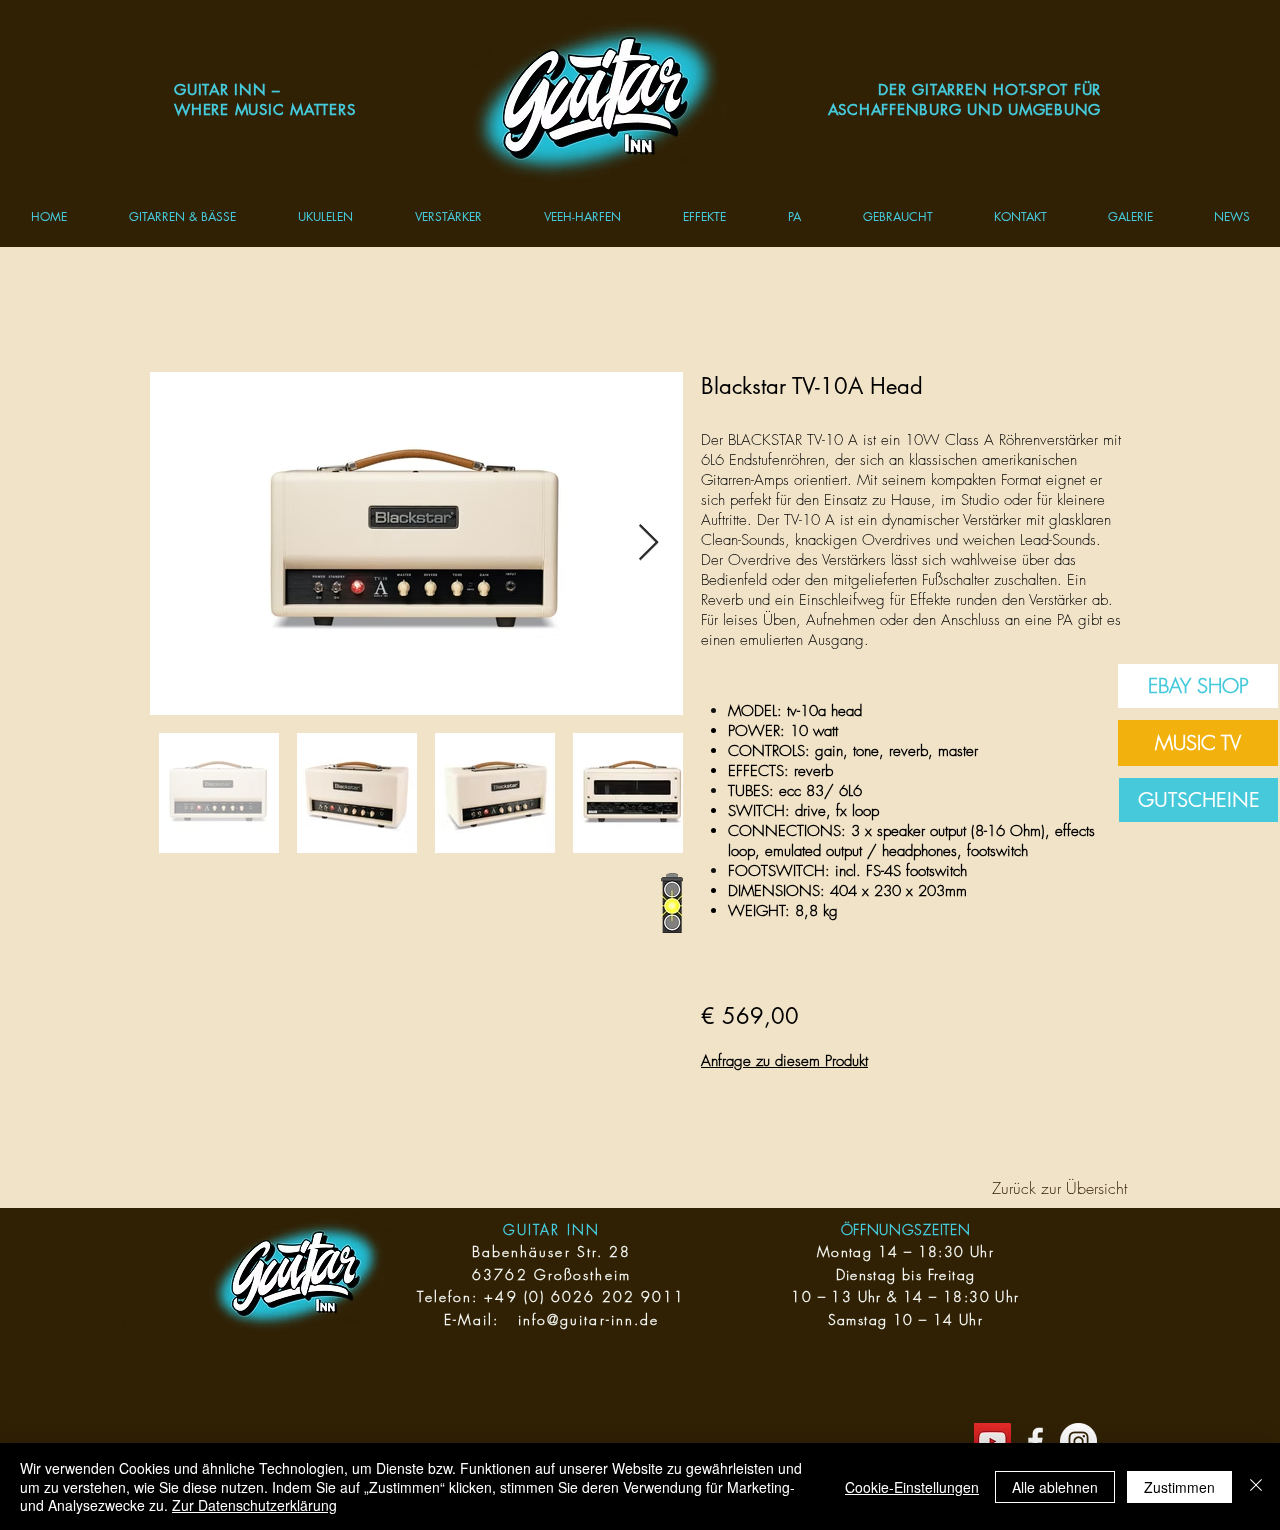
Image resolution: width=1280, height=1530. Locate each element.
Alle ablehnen (1055, 1487)
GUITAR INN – (227, 89)
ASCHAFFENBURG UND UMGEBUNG (965, 109)
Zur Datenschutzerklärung (254, 1505)
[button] (182, 216)
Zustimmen (1179, 1487)
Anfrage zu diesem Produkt (784, 1061)
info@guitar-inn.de (589, 1319)
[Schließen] (1256, 1486)
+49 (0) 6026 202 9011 (584, 1296)
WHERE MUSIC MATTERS (264, 109)
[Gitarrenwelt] (1035, 1441)
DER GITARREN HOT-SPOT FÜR (989, 89)
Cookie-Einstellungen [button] (912, 1487)
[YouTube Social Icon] (992, 1441)
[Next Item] (648, 543)
